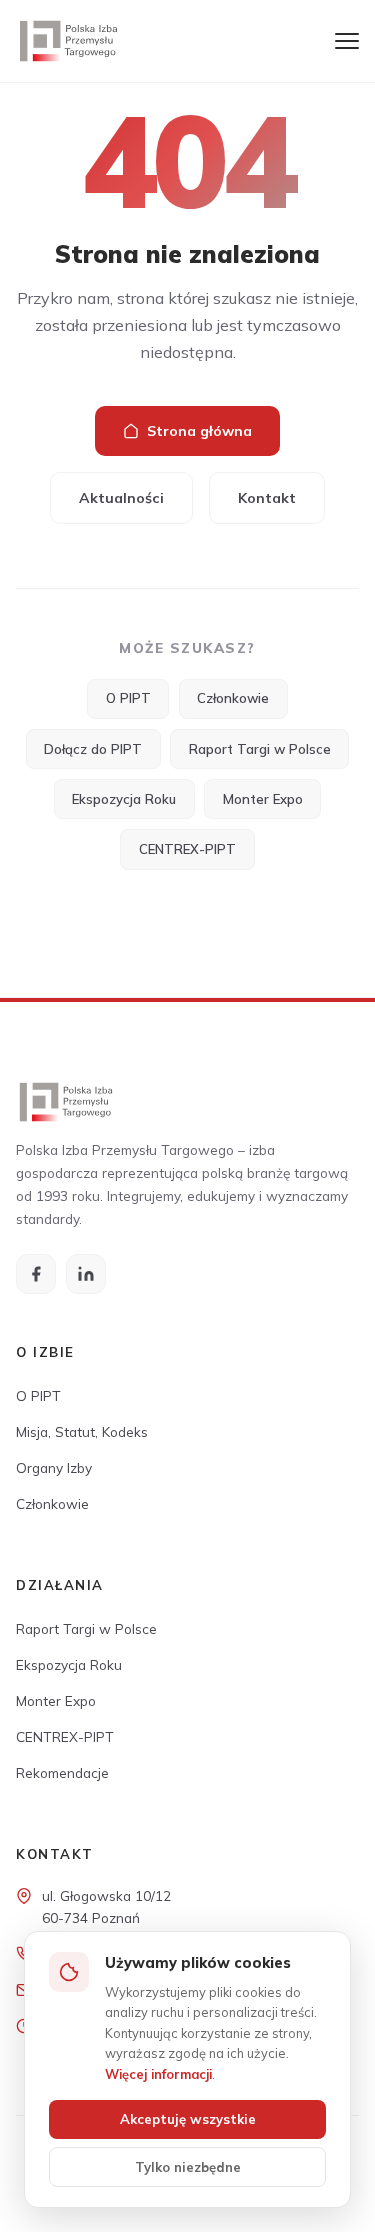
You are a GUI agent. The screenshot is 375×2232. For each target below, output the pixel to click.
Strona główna (199, 431)
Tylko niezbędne (188, 2167)
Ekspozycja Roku (124, 799)
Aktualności (121, 498)
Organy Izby (54, 1467)
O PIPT (128, 698)
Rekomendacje (62, 1772)
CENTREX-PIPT (187, 849)
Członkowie (233, 698)
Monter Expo (263, 799)
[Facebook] (36, 1274)
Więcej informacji (158, 2074)
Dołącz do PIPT (93, 749)
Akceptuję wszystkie (188, 2119)
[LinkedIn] (86, 1274)
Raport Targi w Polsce (260, 749)
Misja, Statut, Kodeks (82, 1431)
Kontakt (267, 498)
